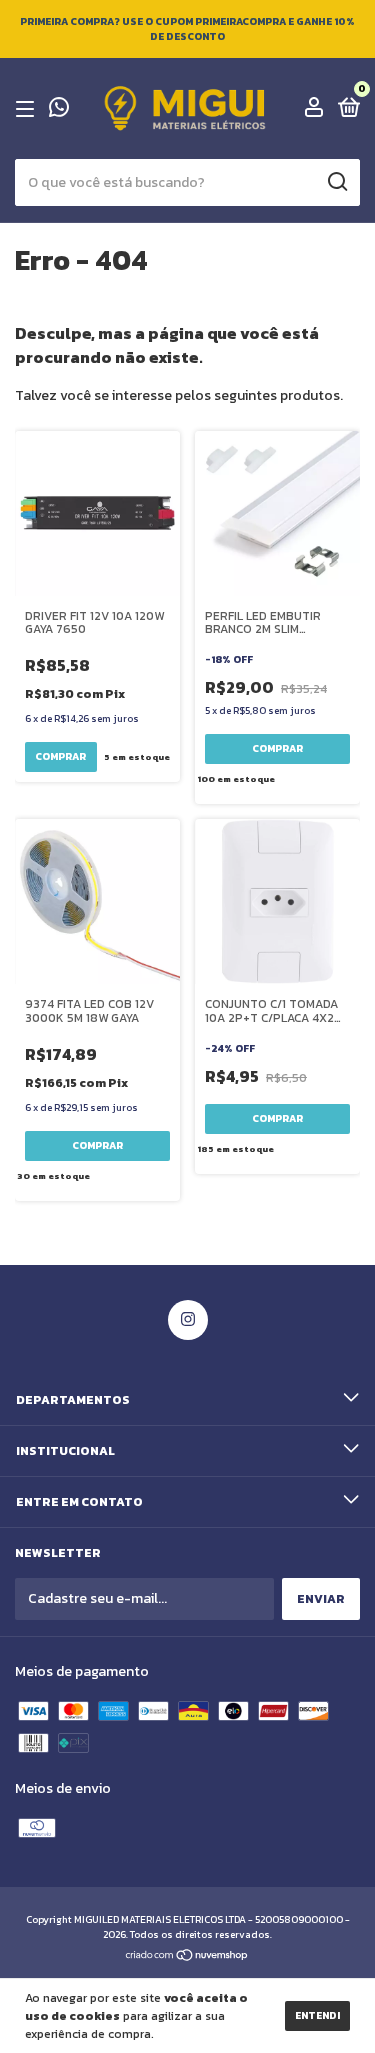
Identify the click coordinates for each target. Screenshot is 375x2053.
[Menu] (28, 109)
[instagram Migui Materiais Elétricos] (188, 1320)
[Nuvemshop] (187, 1957)
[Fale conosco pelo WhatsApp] (59, 110)
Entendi (317, 2015)
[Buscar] (336, 182)
